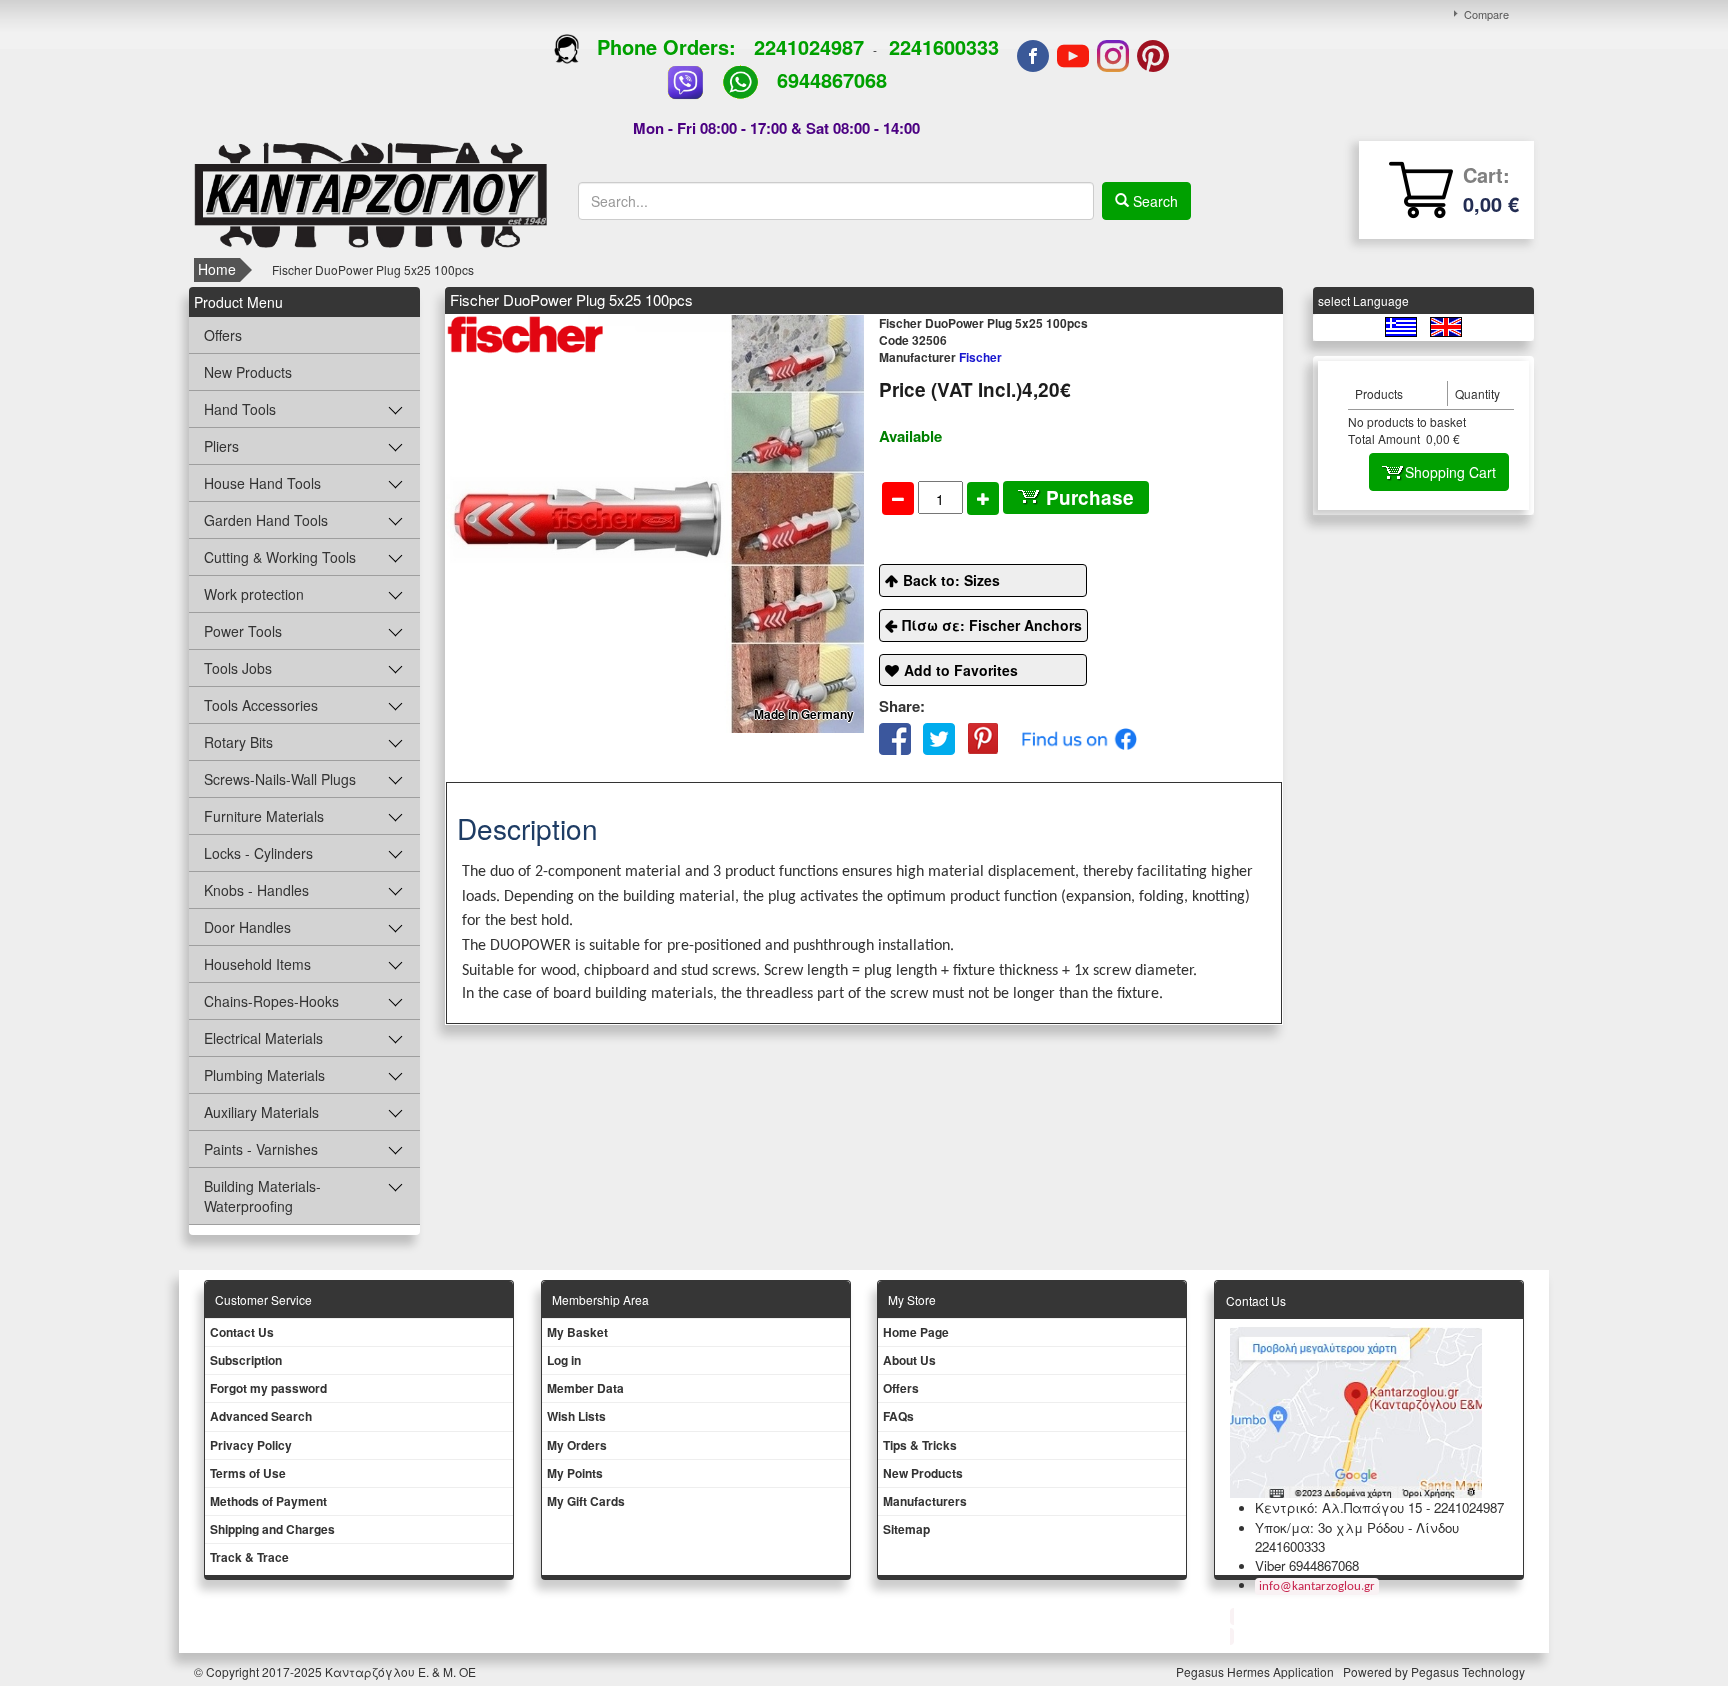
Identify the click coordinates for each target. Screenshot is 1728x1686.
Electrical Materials (263, 1038)
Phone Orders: (666, 46)
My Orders (577, 1445)
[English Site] (1446, 325)
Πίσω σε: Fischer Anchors (992, 625)
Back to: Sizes (951, 580)
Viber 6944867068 (1307, 1565)
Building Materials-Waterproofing (262, 1196)
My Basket (577, 1332)
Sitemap (906, 1529)
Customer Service (263, 1299)
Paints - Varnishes (261, 1149)
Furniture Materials (264, 816)
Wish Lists (576, 1416)
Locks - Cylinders (258, 853)
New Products (248, 372)
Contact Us (242, 1332)
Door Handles (247, 927)
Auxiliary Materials (261, 1112)
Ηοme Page (916, 1332)
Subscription (246, 1360)
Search (1153, 201)
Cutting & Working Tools (280, 557)
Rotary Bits (238, 742)
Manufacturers (925, 1501)
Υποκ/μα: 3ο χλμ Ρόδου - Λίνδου (1357, 1527)
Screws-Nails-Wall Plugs (280, 779)
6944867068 (832, 79)
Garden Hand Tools (266, 520)
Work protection (254, 594)
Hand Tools (240, 409)
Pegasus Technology (1469, 1671)
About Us (909, 1360)
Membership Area (600, 1299)
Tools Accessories (261, 705)
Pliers (221, 446)
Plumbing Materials (264, 1075)
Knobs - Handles (256, 890)
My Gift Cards (586, 1501)
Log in (564, 1360)
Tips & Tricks (920, 1445)
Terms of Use (248, 1473)
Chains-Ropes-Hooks (271, 1001)
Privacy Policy (251, 1445)
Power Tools (243, 631)
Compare (1486, 14)
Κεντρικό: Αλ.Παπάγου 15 (1338, 1507)
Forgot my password (268, 1388)
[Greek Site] (1402, 325)
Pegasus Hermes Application (1256, 1671)
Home (217, 269)
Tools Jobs (238, 668)
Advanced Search (261, 1416)
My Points (575, 1473)
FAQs (898, 1416)
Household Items (257, 964)
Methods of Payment (268, 1501)
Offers (223, 335)
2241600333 (944, 46)
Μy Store (912, 1299)
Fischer (940, 357)
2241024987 (809, 46)
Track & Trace (249, 1557)
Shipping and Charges (272, 1529)
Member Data (585, 1388)
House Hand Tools (262, 483)
